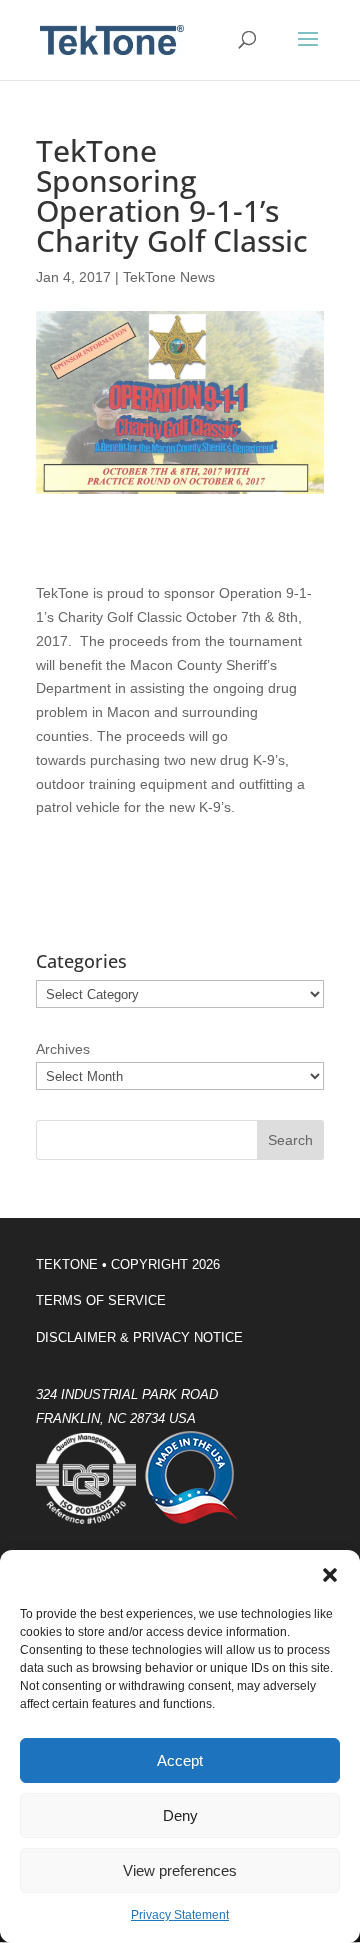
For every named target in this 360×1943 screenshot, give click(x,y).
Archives (63, 1049)
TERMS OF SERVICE (101, 1300)
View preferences (180, 1870)
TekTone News (169, 277)
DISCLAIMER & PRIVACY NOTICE (139, 1337)
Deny (180, 1815)
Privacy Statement (180, 1915)
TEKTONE (67, 1264)
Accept (180, 1760)
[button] (330, 1575)
